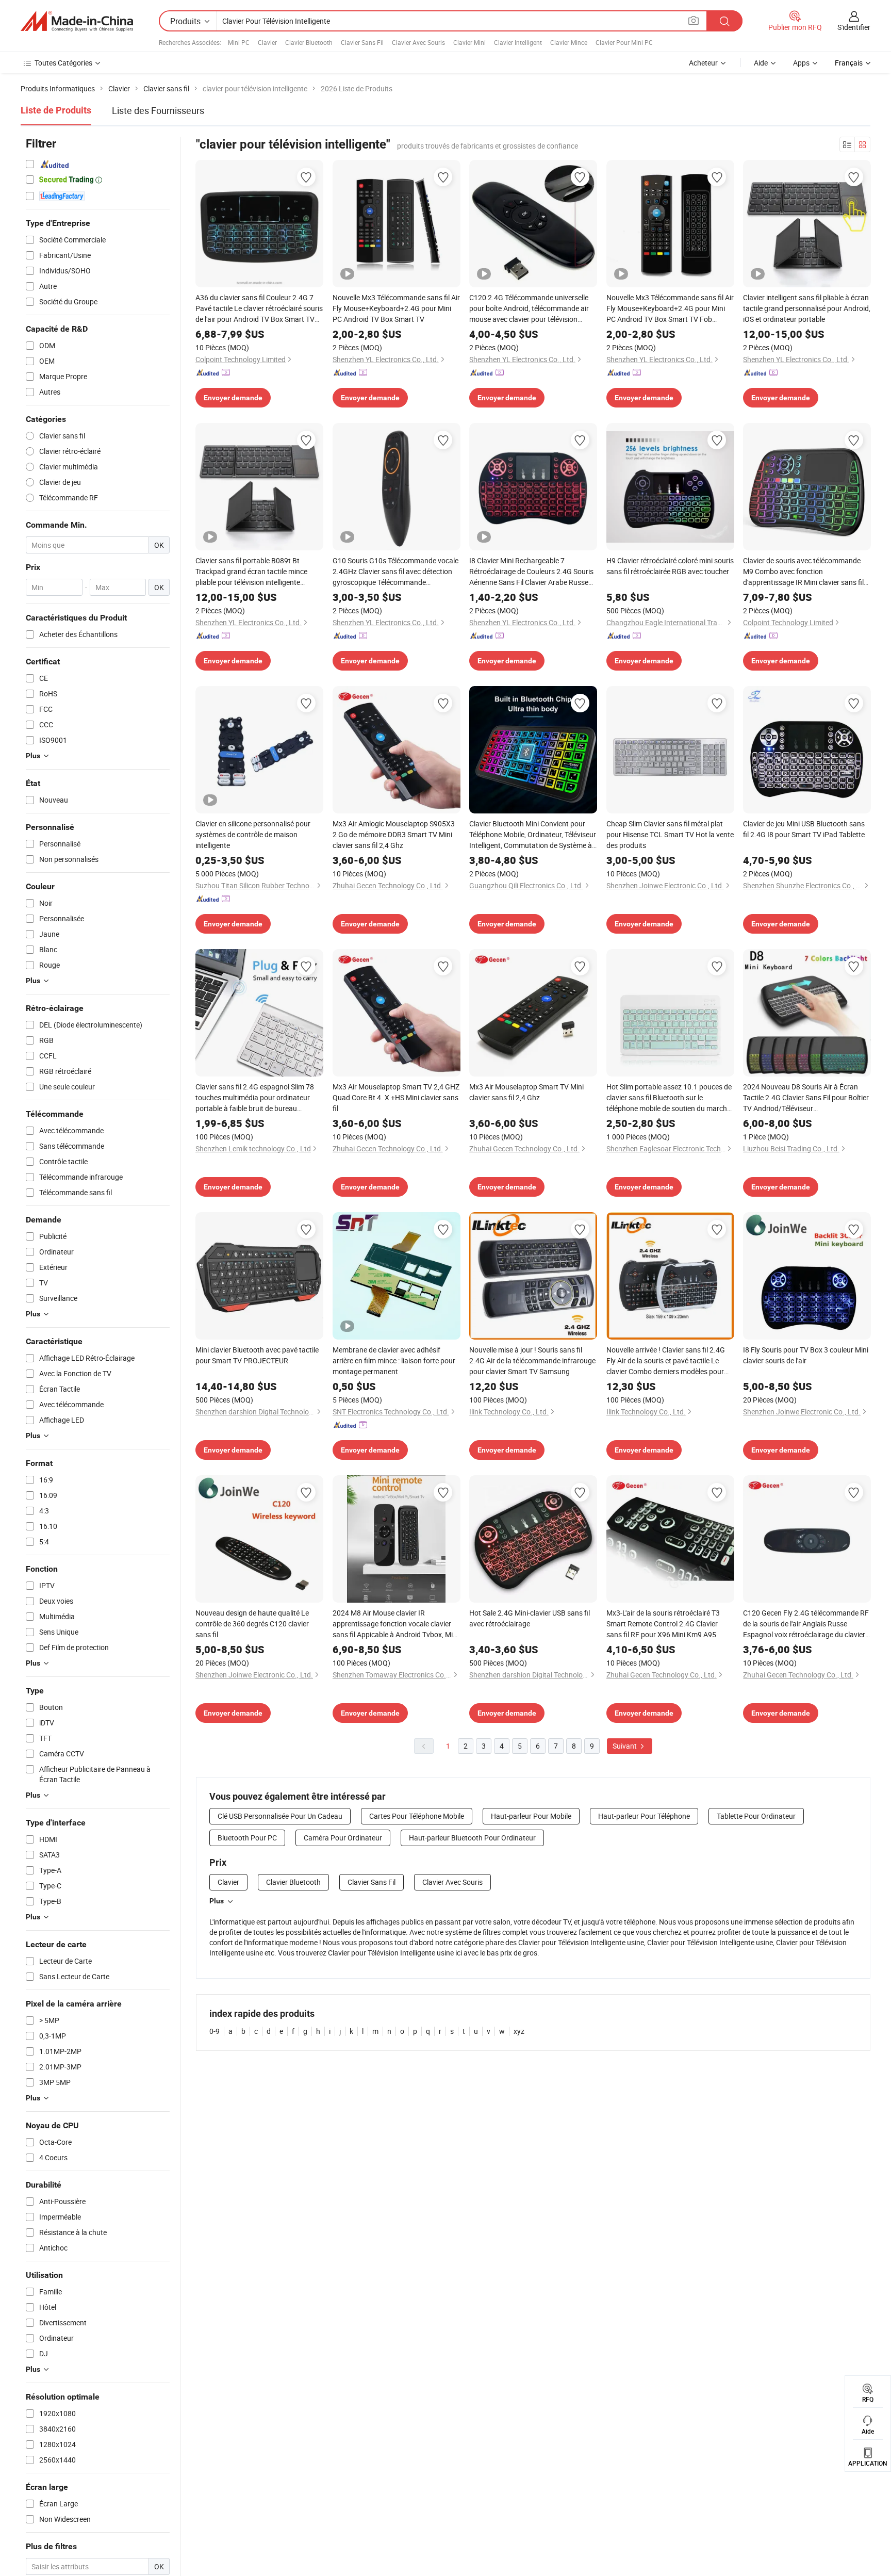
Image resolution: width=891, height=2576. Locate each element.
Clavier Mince (569, 42)
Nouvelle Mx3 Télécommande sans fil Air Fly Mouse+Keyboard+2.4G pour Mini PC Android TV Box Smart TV (396, 308)
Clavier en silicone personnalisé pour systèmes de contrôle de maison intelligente (253, 834)
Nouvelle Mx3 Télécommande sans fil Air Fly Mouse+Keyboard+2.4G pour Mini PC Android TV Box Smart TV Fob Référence (670, 308)
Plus (217, 1901)
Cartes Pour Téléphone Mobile (417, 1816)
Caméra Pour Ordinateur (343, 1838)
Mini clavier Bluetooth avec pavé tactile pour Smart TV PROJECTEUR (257, 1355)
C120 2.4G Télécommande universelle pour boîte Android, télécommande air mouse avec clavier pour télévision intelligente (529, 308)
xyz (519, 2031)
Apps (801, 63)
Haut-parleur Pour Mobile (531, 1816)
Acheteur (703, 63)
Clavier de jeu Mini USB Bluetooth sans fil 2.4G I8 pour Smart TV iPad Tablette (804, 829)
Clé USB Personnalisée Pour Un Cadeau (280, 1816)
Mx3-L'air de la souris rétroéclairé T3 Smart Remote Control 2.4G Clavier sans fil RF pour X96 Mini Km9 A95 (663, 1624)
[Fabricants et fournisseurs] (77, 21)
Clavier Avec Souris (418, 42)
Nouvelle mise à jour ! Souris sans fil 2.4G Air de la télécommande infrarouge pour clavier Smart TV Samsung (532, 1360)
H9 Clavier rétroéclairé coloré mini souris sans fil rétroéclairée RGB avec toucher (670, 566)
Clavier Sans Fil (362, 42)
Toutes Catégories (63, 63)
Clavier (267, 42)
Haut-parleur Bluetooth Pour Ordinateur (472, 1838)
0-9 (214, 2031)
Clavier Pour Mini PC (624, 42)
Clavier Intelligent (518, 42)
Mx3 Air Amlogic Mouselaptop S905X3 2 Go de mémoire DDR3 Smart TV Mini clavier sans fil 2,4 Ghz (394, 834)
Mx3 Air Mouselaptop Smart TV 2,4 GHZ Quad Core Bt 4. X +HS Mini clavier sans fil (396, 1097)
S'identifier (854, 27)
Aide (761, 63)
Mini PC (239, 42)
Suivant (625, 1746)
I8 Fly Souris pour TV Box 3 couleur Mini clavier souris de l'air (806, 1355)
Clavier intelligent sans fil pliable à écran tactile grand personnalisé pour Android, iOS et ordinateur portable (807, 308)
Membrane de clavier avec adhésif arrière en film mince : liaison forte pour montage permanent (394, 1360)
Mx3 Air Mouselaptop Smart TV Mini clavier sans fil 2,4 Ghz (526, 1092)
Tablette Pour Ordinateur (756, 1816)
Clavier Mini (469, 42)
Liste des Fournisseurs (158, 110)
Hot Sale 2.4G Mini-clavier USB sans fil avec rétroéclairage (530, 1618)
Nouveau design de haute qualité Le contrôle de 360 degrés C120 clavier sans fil (252, 1624)
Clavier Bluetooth (309, 42)
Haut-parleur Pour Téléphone (644, 1816)
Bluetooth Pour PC (247, 1838)
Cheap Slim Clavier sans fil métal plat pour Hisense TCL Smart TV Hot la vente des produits (670, 834)
